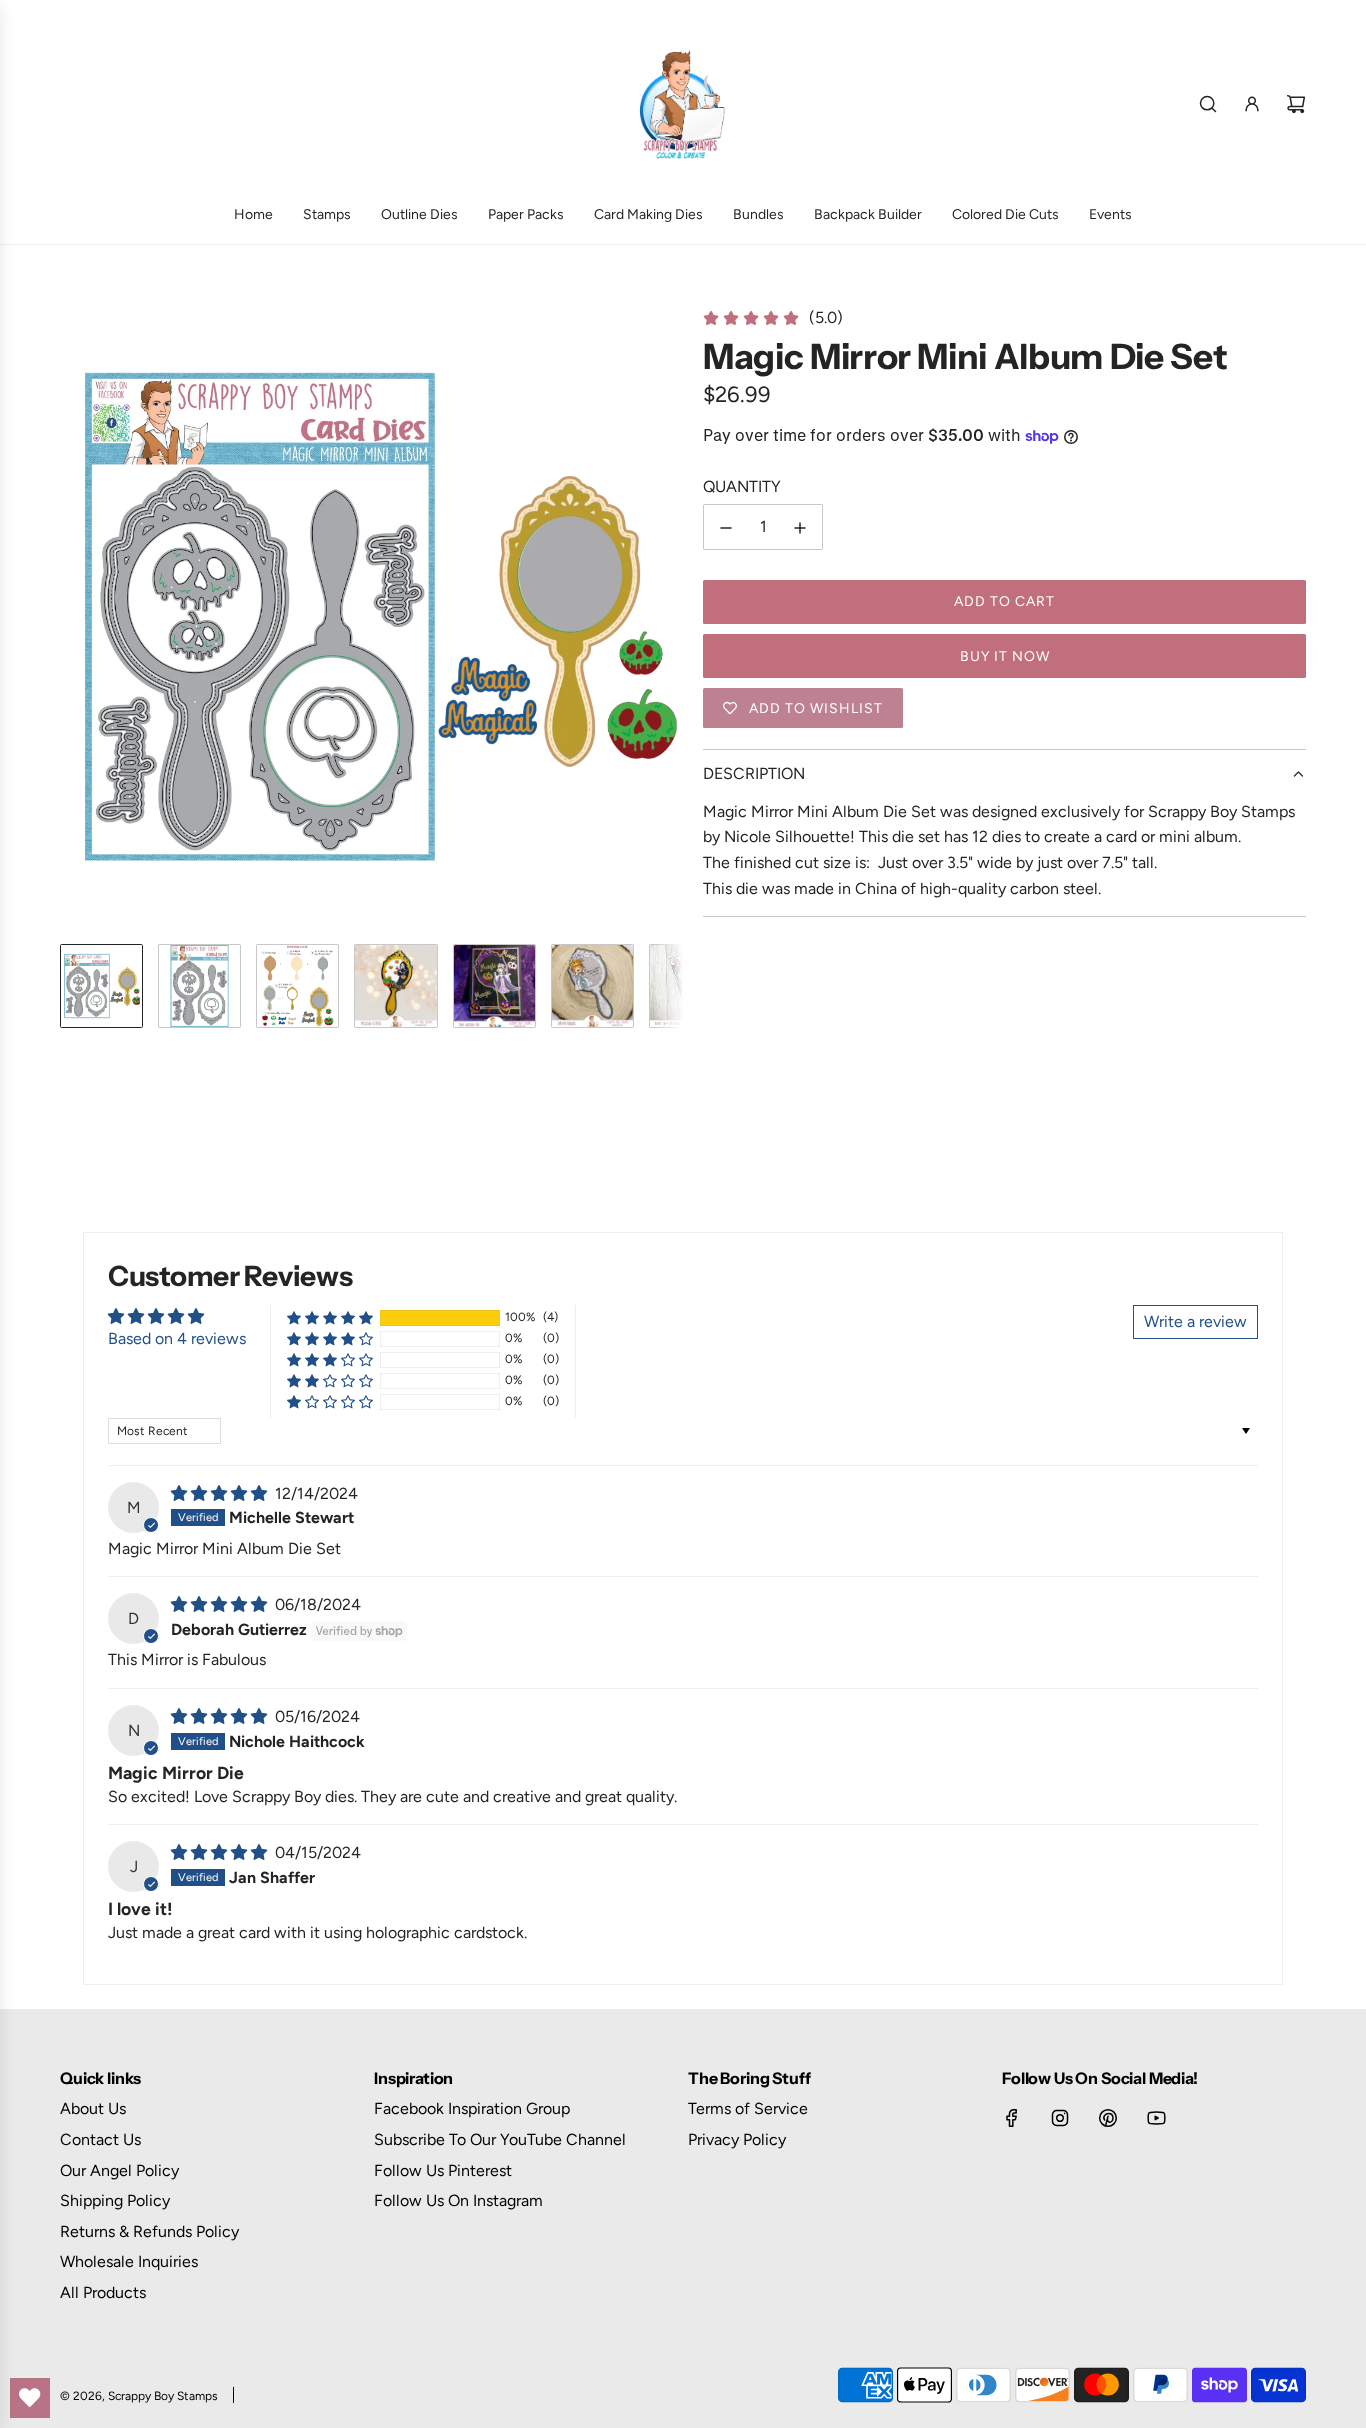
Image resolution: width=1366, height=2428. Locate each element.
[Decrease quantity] (726, 528)
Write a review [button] (1195, 1321)
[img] (221, 1493)
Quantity (742, 486)
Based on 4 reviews (177, 1338)
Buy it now (1005, 656)
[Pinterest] (1108, 2118)
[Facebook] (1012, 2118)
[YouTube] (1156, 2118)
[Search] (1208, 104)
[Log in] (1252, 104)
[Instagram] (1060, 2118)
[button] (76, 617)
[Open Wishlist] (30, 2398)
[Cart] (1296, 104)
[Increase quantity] (800, 528)
